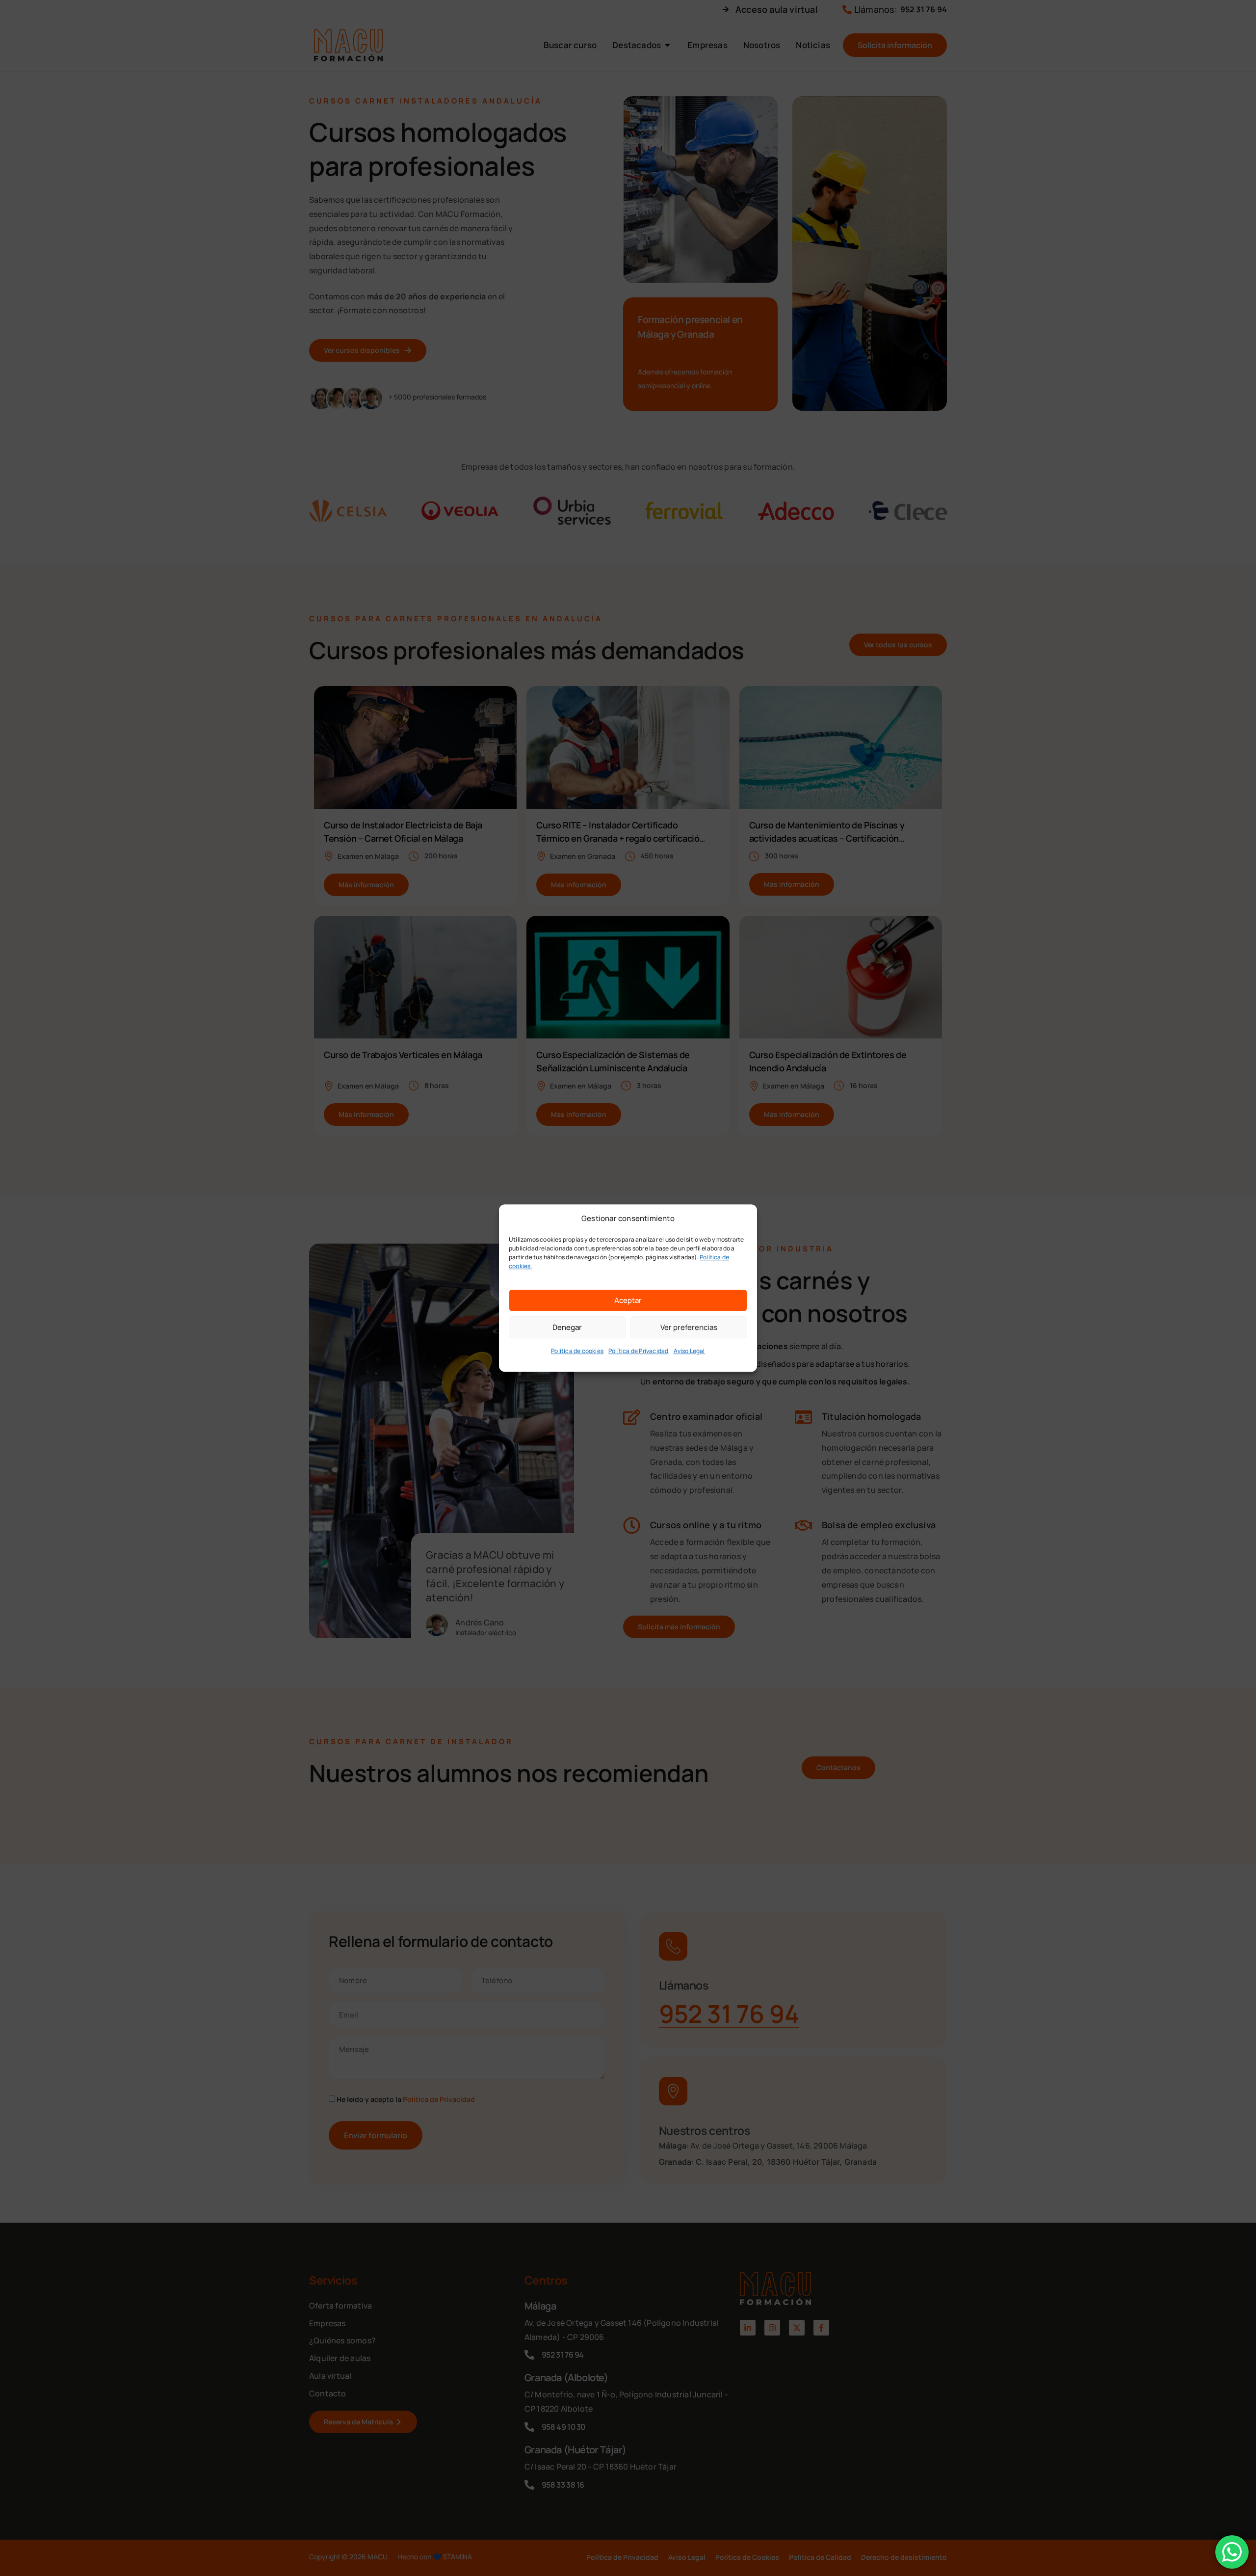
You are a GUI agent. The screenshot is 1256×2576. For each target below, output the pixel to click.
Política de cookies (577, 1351)
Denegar (567, 1327)
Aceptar (628, 1300)
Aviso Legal (689, 1351)
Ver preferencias (689, 1327)
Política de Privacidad (638, 1351)
